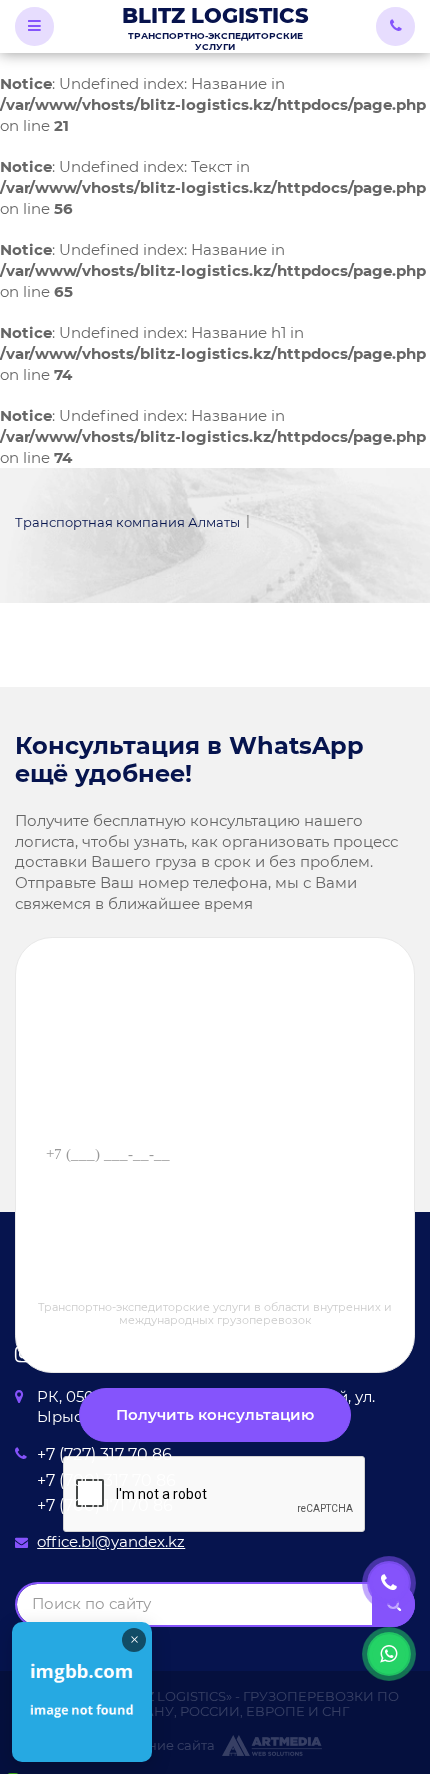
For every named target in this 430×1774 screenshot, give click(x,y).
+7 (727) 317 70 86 (104, 1454)
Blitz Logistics (215, 27)
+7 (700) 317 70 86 (106, 1480)
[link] (82, 1692)
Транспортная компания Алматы (127, 522)
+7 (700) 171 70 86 (105, 1505)
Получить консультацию (215, 1415)
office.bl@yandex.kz (111, 1542)
